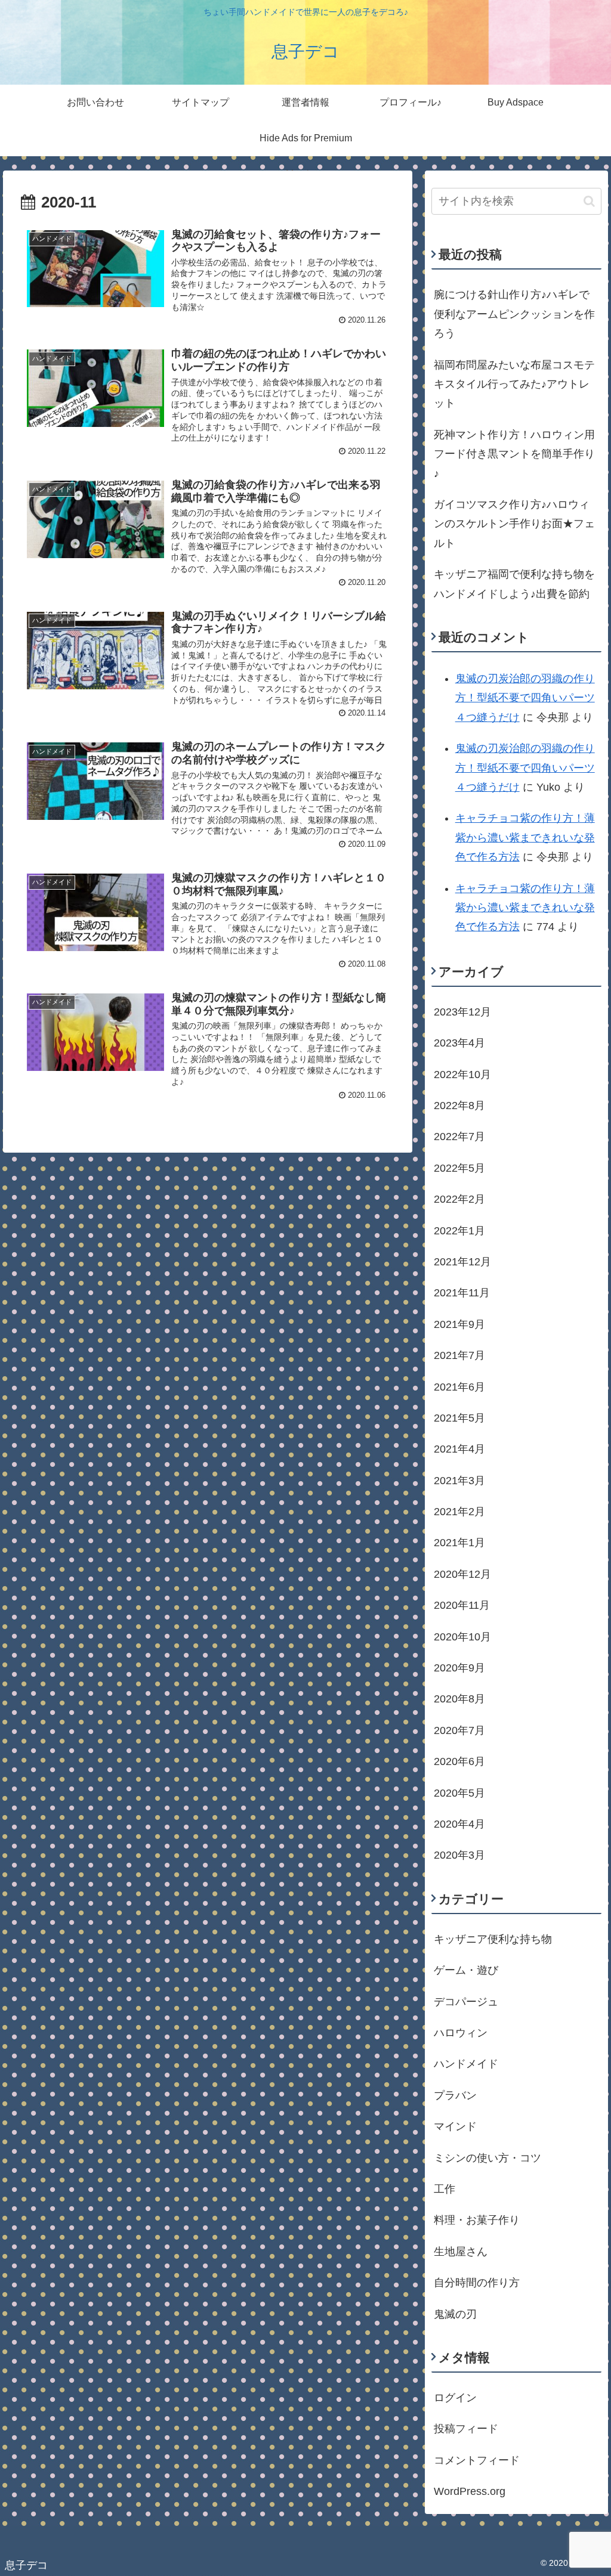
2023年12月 (462, 1012)
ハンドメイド (466, 2064)
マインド (455, 2126)
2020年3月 (459, 1855)
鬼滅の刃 (455, 2314)
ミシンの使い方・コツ (487, 2158)
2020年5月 (459, 1793)
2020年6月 (459, 1761)
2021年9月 (459, 1324)
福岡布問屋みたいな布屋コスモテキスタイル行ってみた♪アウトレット (514, 384)
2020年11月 (462, 1605)
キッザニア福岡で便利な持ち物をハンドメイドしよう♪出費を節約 (514, 584)
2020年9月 (459, 1668)
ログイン (455, 2398)
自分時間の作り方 (477, 2283)
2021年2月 (459, 1512)
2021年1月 (459, 1543)
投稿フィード (466, 2429)
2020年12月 (462, 1574)
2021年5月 (459, 1418)
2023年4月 (459, 1043)
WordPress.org (470, 2491)
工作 (445, 2189)
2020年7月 (459, 1730)
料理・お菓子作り (477, 2220)
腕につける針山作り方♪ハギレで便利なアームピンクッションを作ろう (514, 314)
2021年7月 (459, 1355)
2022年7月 (459, 1137)
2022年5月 (459, 1168)
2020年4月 (459, 1824)
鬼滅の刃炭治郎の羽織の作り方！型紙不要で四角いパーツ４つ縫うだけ (525, 698)
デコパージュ (466, 2002)
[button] (589, 201)
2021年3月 (459, 1481)
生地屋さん (461, 2252)
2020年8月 (459, 1699)
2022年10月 (462, 1075)
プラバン (455, 2095)
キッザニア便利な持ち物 (493, 1939)
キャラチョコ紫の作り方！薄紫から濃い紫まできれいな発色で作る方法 (525, 837)
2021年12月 (462, 1262)
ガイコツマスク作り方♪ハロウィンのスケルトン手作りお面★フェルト (514, 524)
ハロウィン (461, 2033)
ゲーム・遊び (466, 1970)
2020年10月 (462, 1637)
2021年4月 (459, 1449)
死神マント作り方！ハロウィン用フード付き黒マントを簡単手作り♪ (514, 454)
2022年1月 (459, 1231)
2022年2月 (459, 1199)
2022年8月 (459, 1106)
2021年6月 (459, 1387)
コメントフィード (477, 2460)
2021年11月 (462, 1293)
